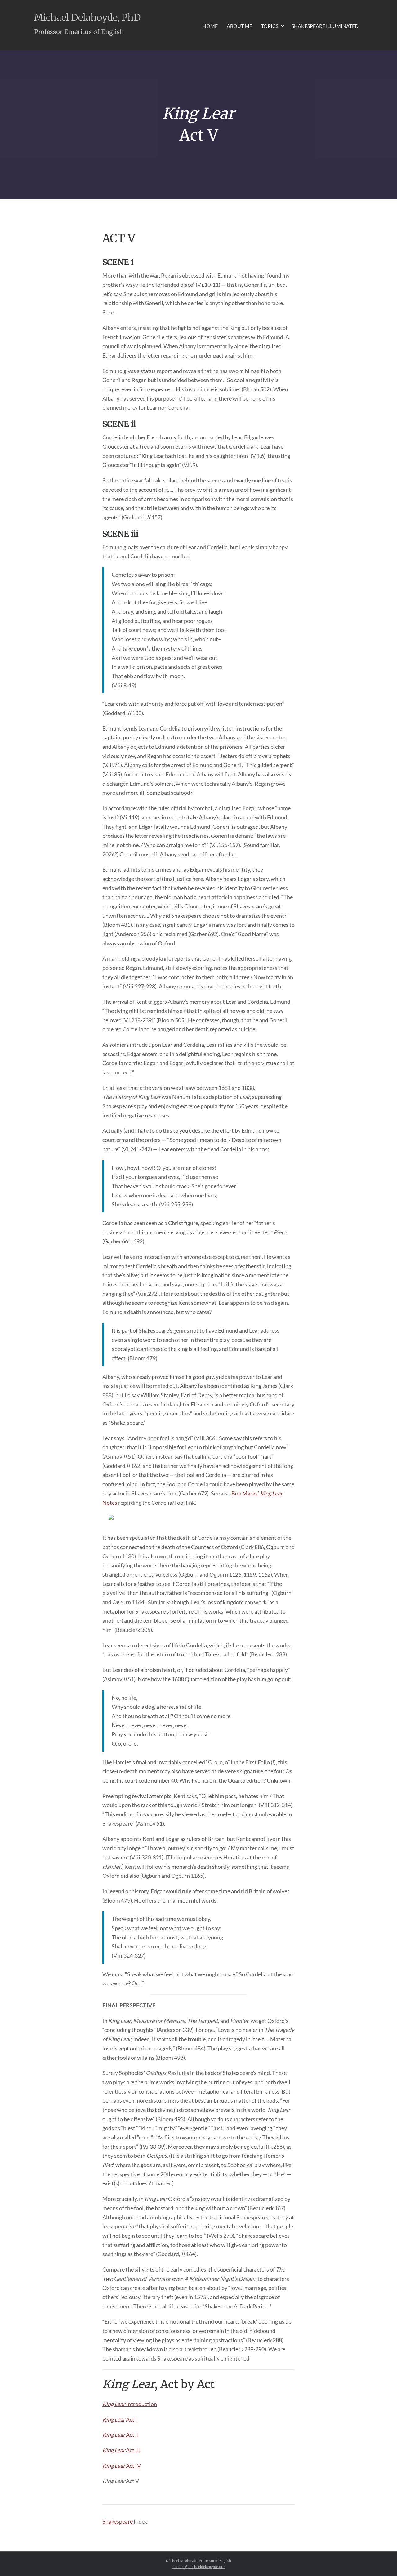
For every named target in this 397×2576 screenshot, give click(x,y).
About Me (239, 26)
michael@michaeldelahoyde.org (198, 2567)
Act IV (122, 2466)
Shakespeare (118, 2521)
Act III (122, 2450)
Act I (120, 2419)
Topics (270, 26)
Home (210, 26)
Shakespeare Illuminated (325, 26)
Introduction (130, 2404)
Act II (121, 2435)
